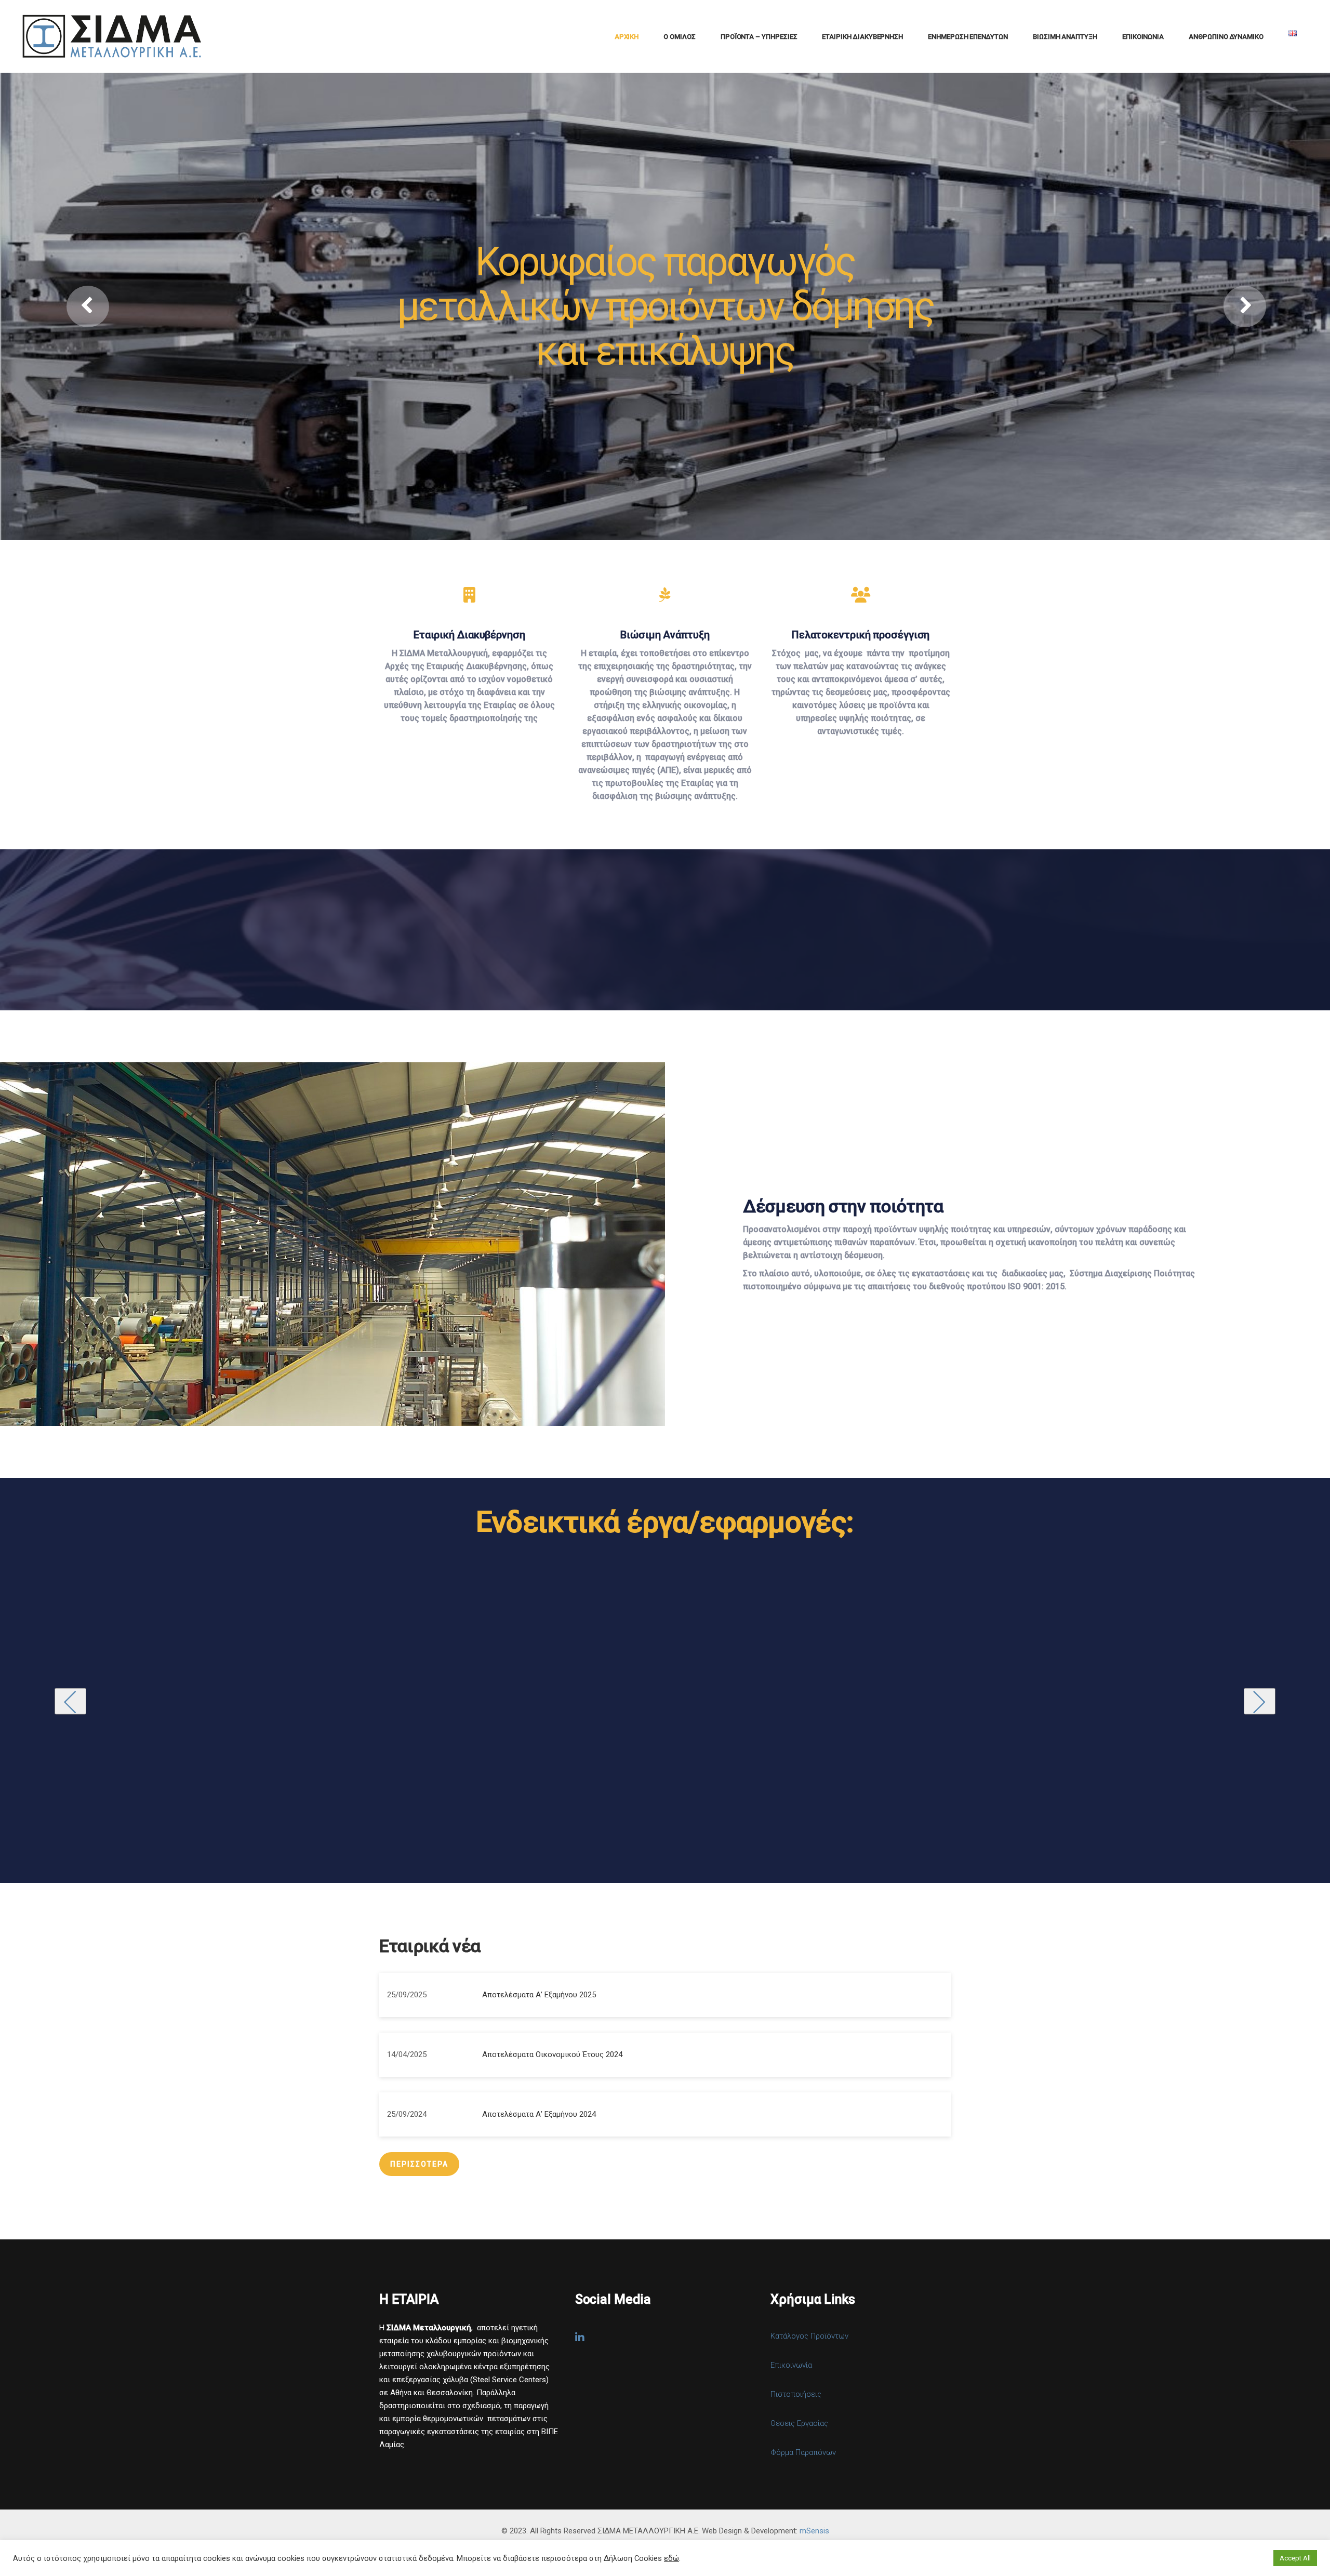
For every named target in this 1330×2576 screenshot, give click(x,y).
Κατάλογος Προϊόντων (809, 2336)
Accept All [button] (1295, 2558)
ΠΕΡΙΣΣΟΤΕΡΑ (419, 2164)
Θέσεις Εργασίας (799, 2423)
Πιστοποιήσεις (796, 2394)
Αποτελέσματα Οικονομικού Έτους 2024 (552, 2054)
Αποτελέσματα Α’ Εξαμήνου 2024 (539, 2114)
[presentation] (70, 1701)
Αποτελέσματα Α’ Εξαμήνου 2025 (539, 1995)
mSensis (814, 2531)
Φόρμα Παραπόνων (803, 2452)
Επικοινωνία (791, 2365)
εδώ (671, 2558)
